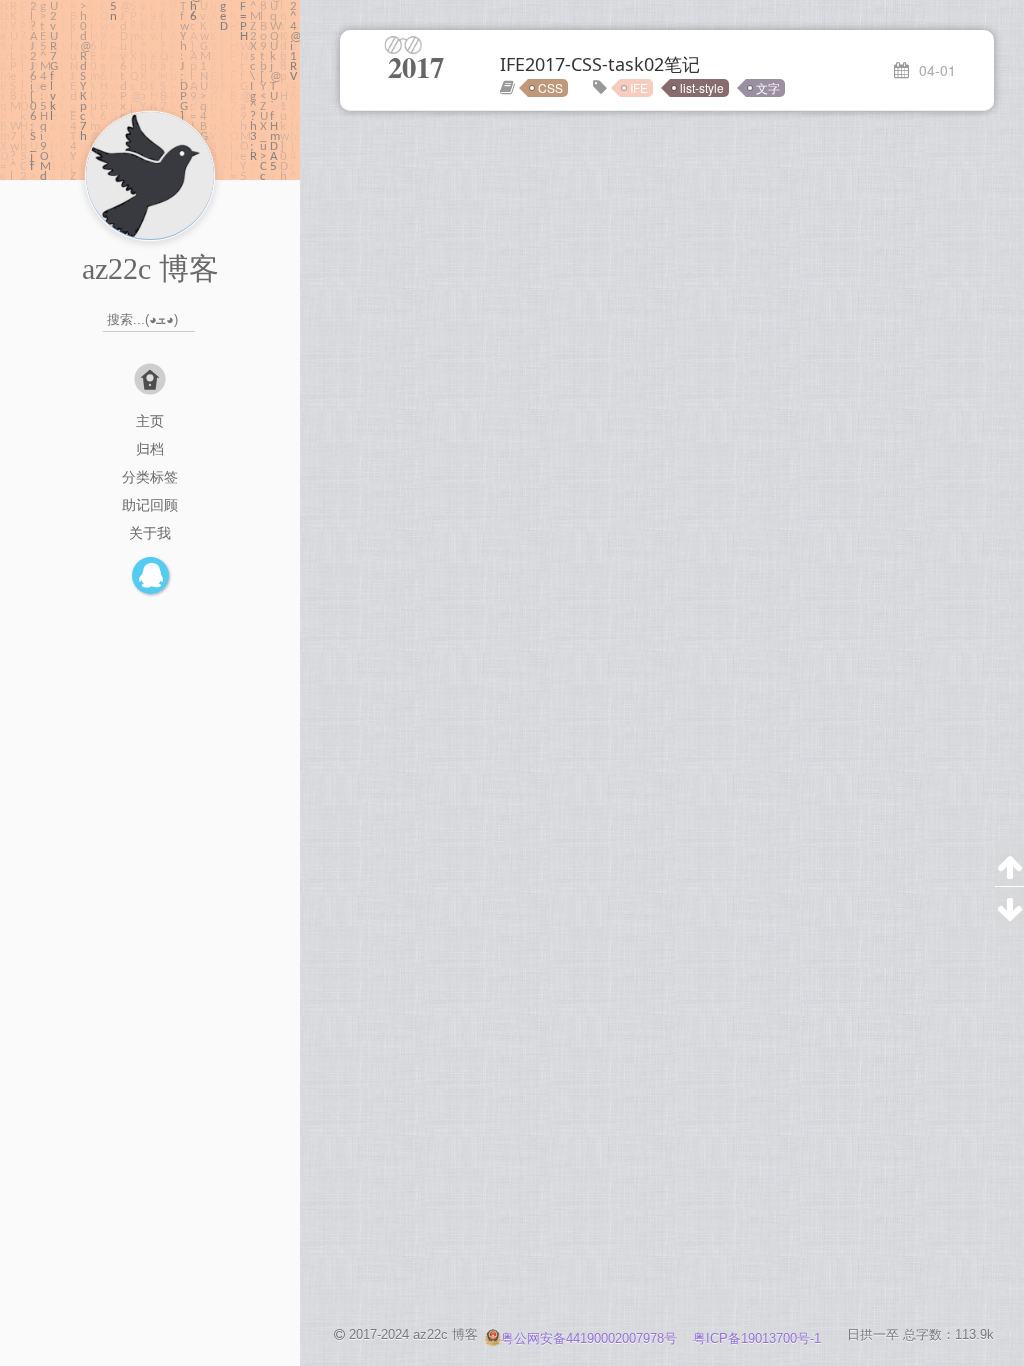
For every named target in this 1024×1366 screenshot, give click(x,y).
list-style (702, 87)
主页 (150, 421)
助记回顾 (150, 505)
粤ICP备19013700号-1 (757, 1338)
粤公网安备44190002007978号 (591, 1338)
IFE (639, 87)
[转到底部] (1009, 908)
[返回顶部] (1009, 865)
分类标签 (150, 477)
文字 (768, 87)
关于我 (150, 533)
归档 (150, 449)
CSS (550, 87)
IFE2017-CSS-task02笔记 (600, 64)
